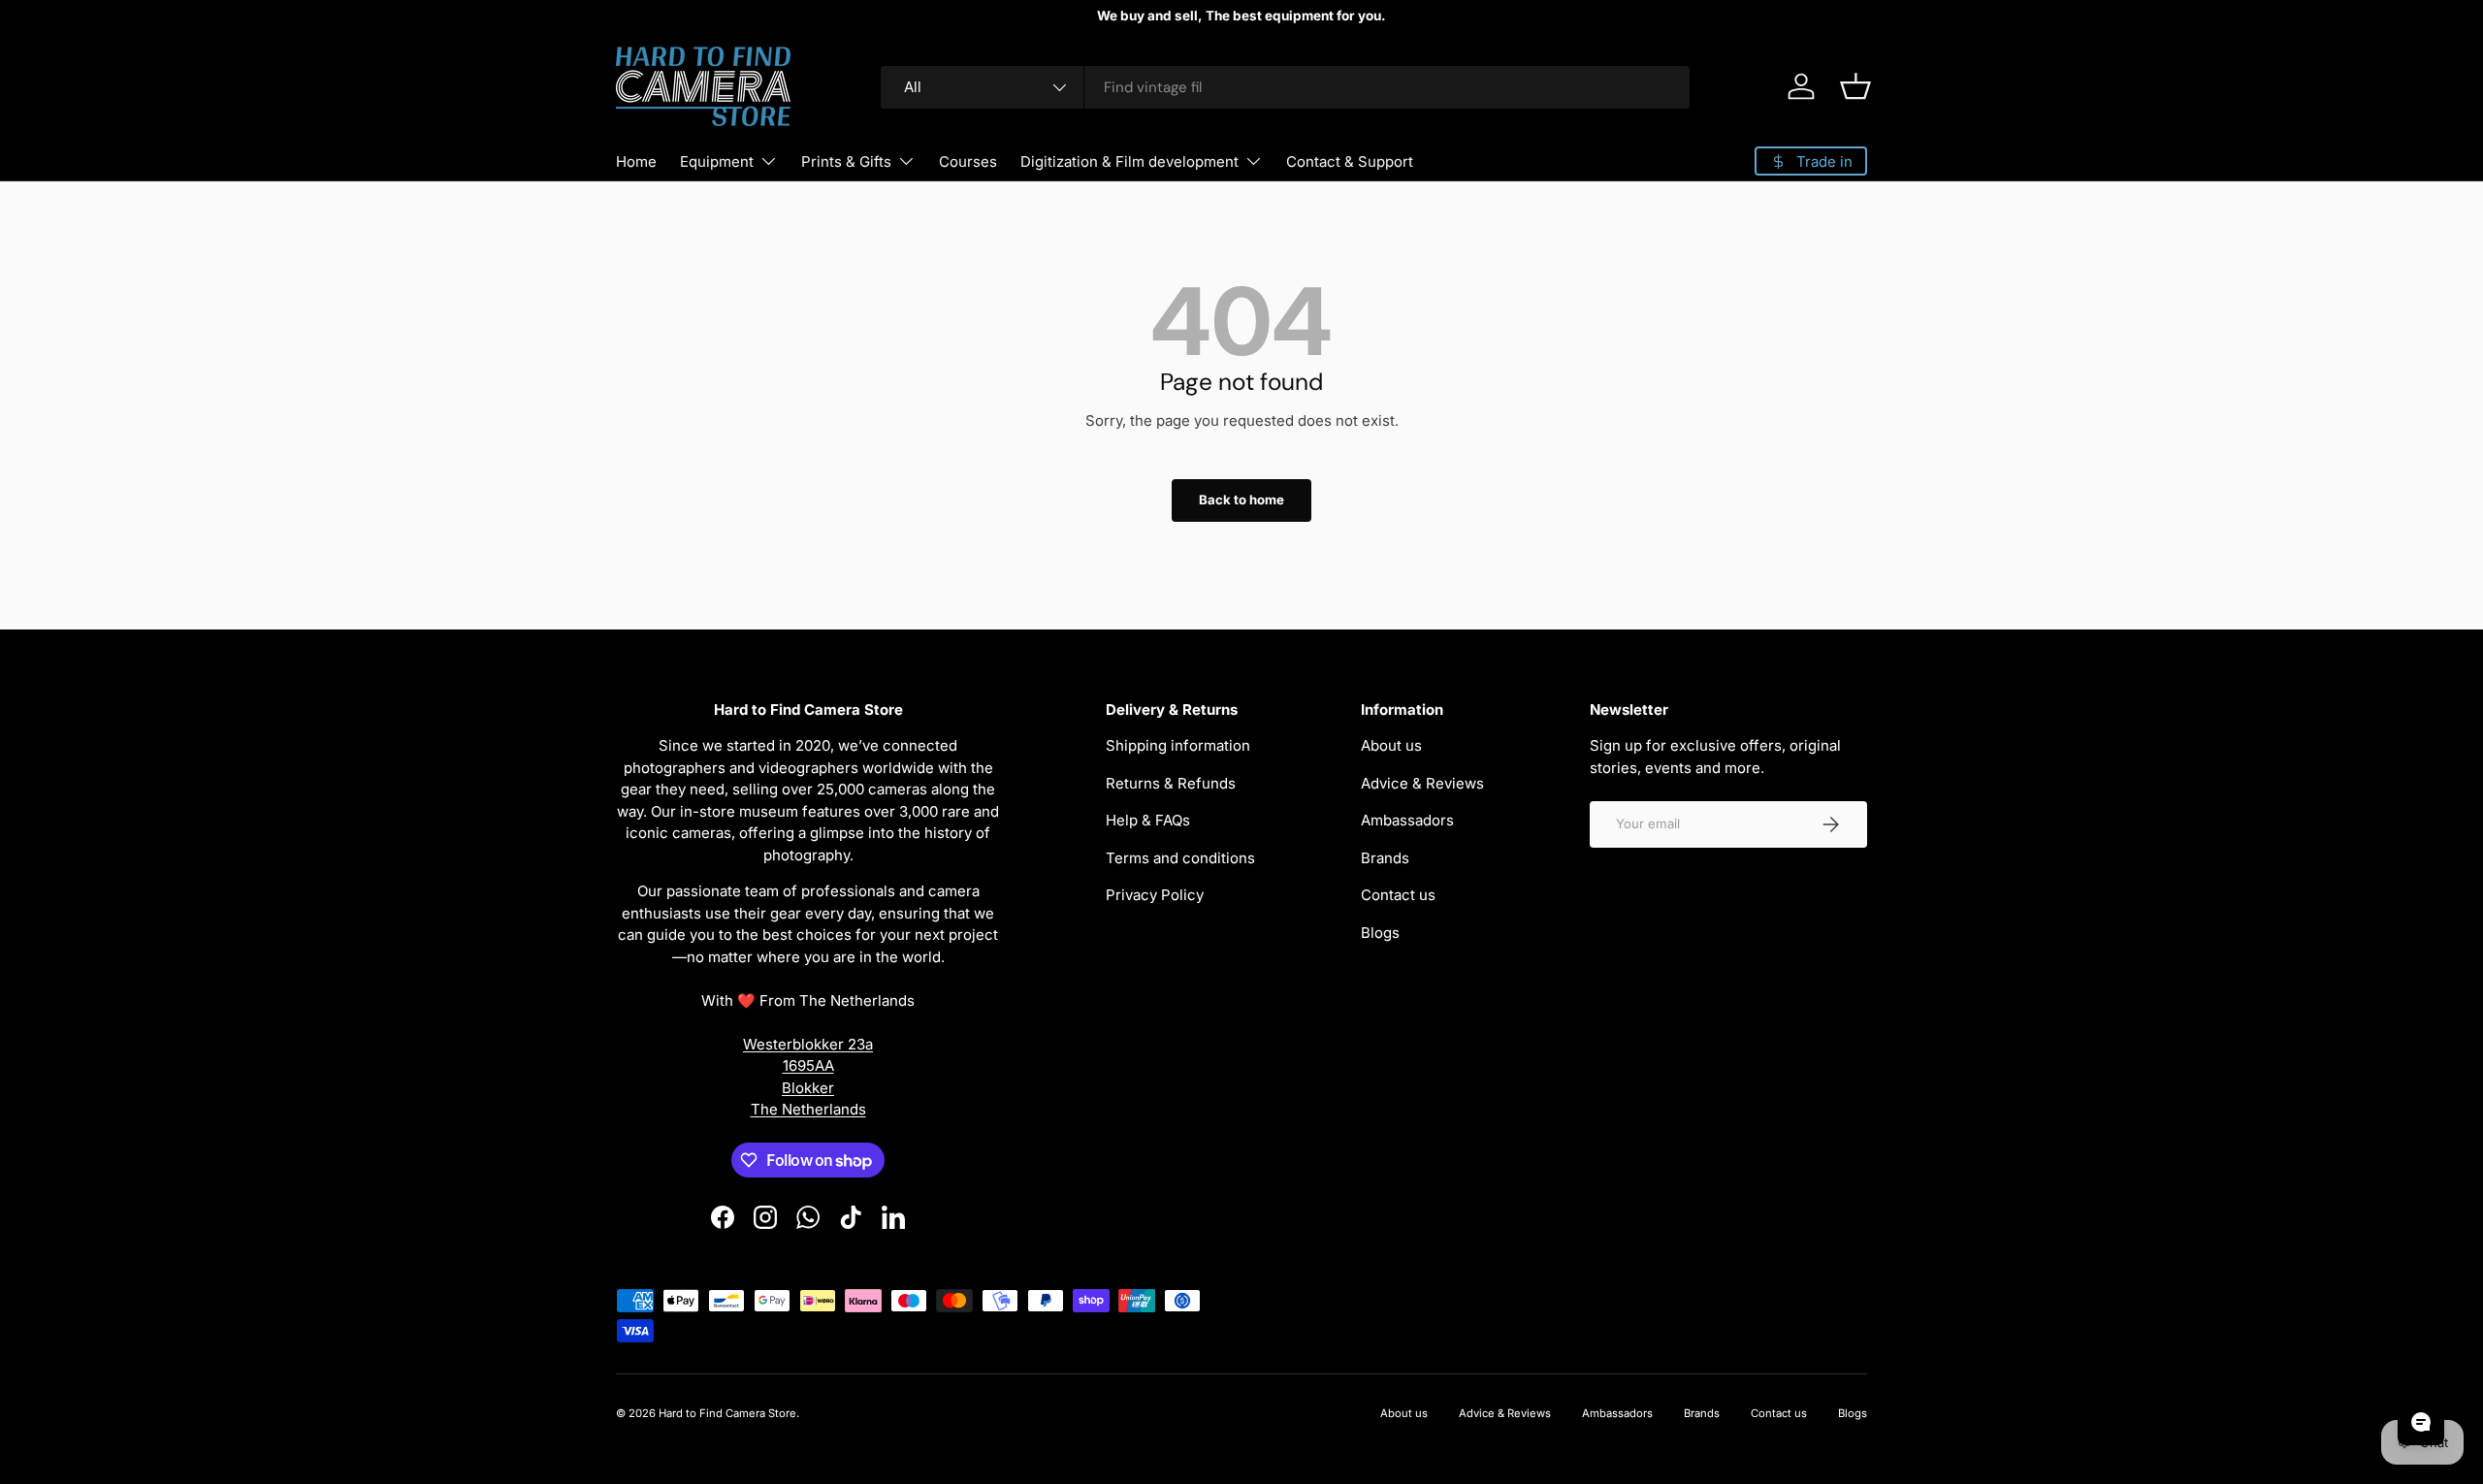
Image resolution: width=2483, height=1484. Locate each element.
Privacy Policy (1155, 895)
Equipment (717, 161)
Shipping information (1178, 745)
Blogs (1380, 933)
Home (636, 161)
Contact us (1398, 895)
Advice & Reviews (1422, 783)
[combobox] (1285, 87)
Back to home (1241, 500)
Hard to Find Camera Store (727, 1413)
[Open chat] (2421, 1422)
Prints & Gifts (846, 161)
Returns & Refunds (1171, 783)
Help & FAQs (1148, 820)
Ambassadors (1407, 820)
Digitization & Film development (1129, 161)
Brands (1385, 858)
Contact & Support (1350, 161)
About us (1391, 745)
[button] (1855, 86)
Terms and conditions (1180, 858)
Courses (968, 161)
